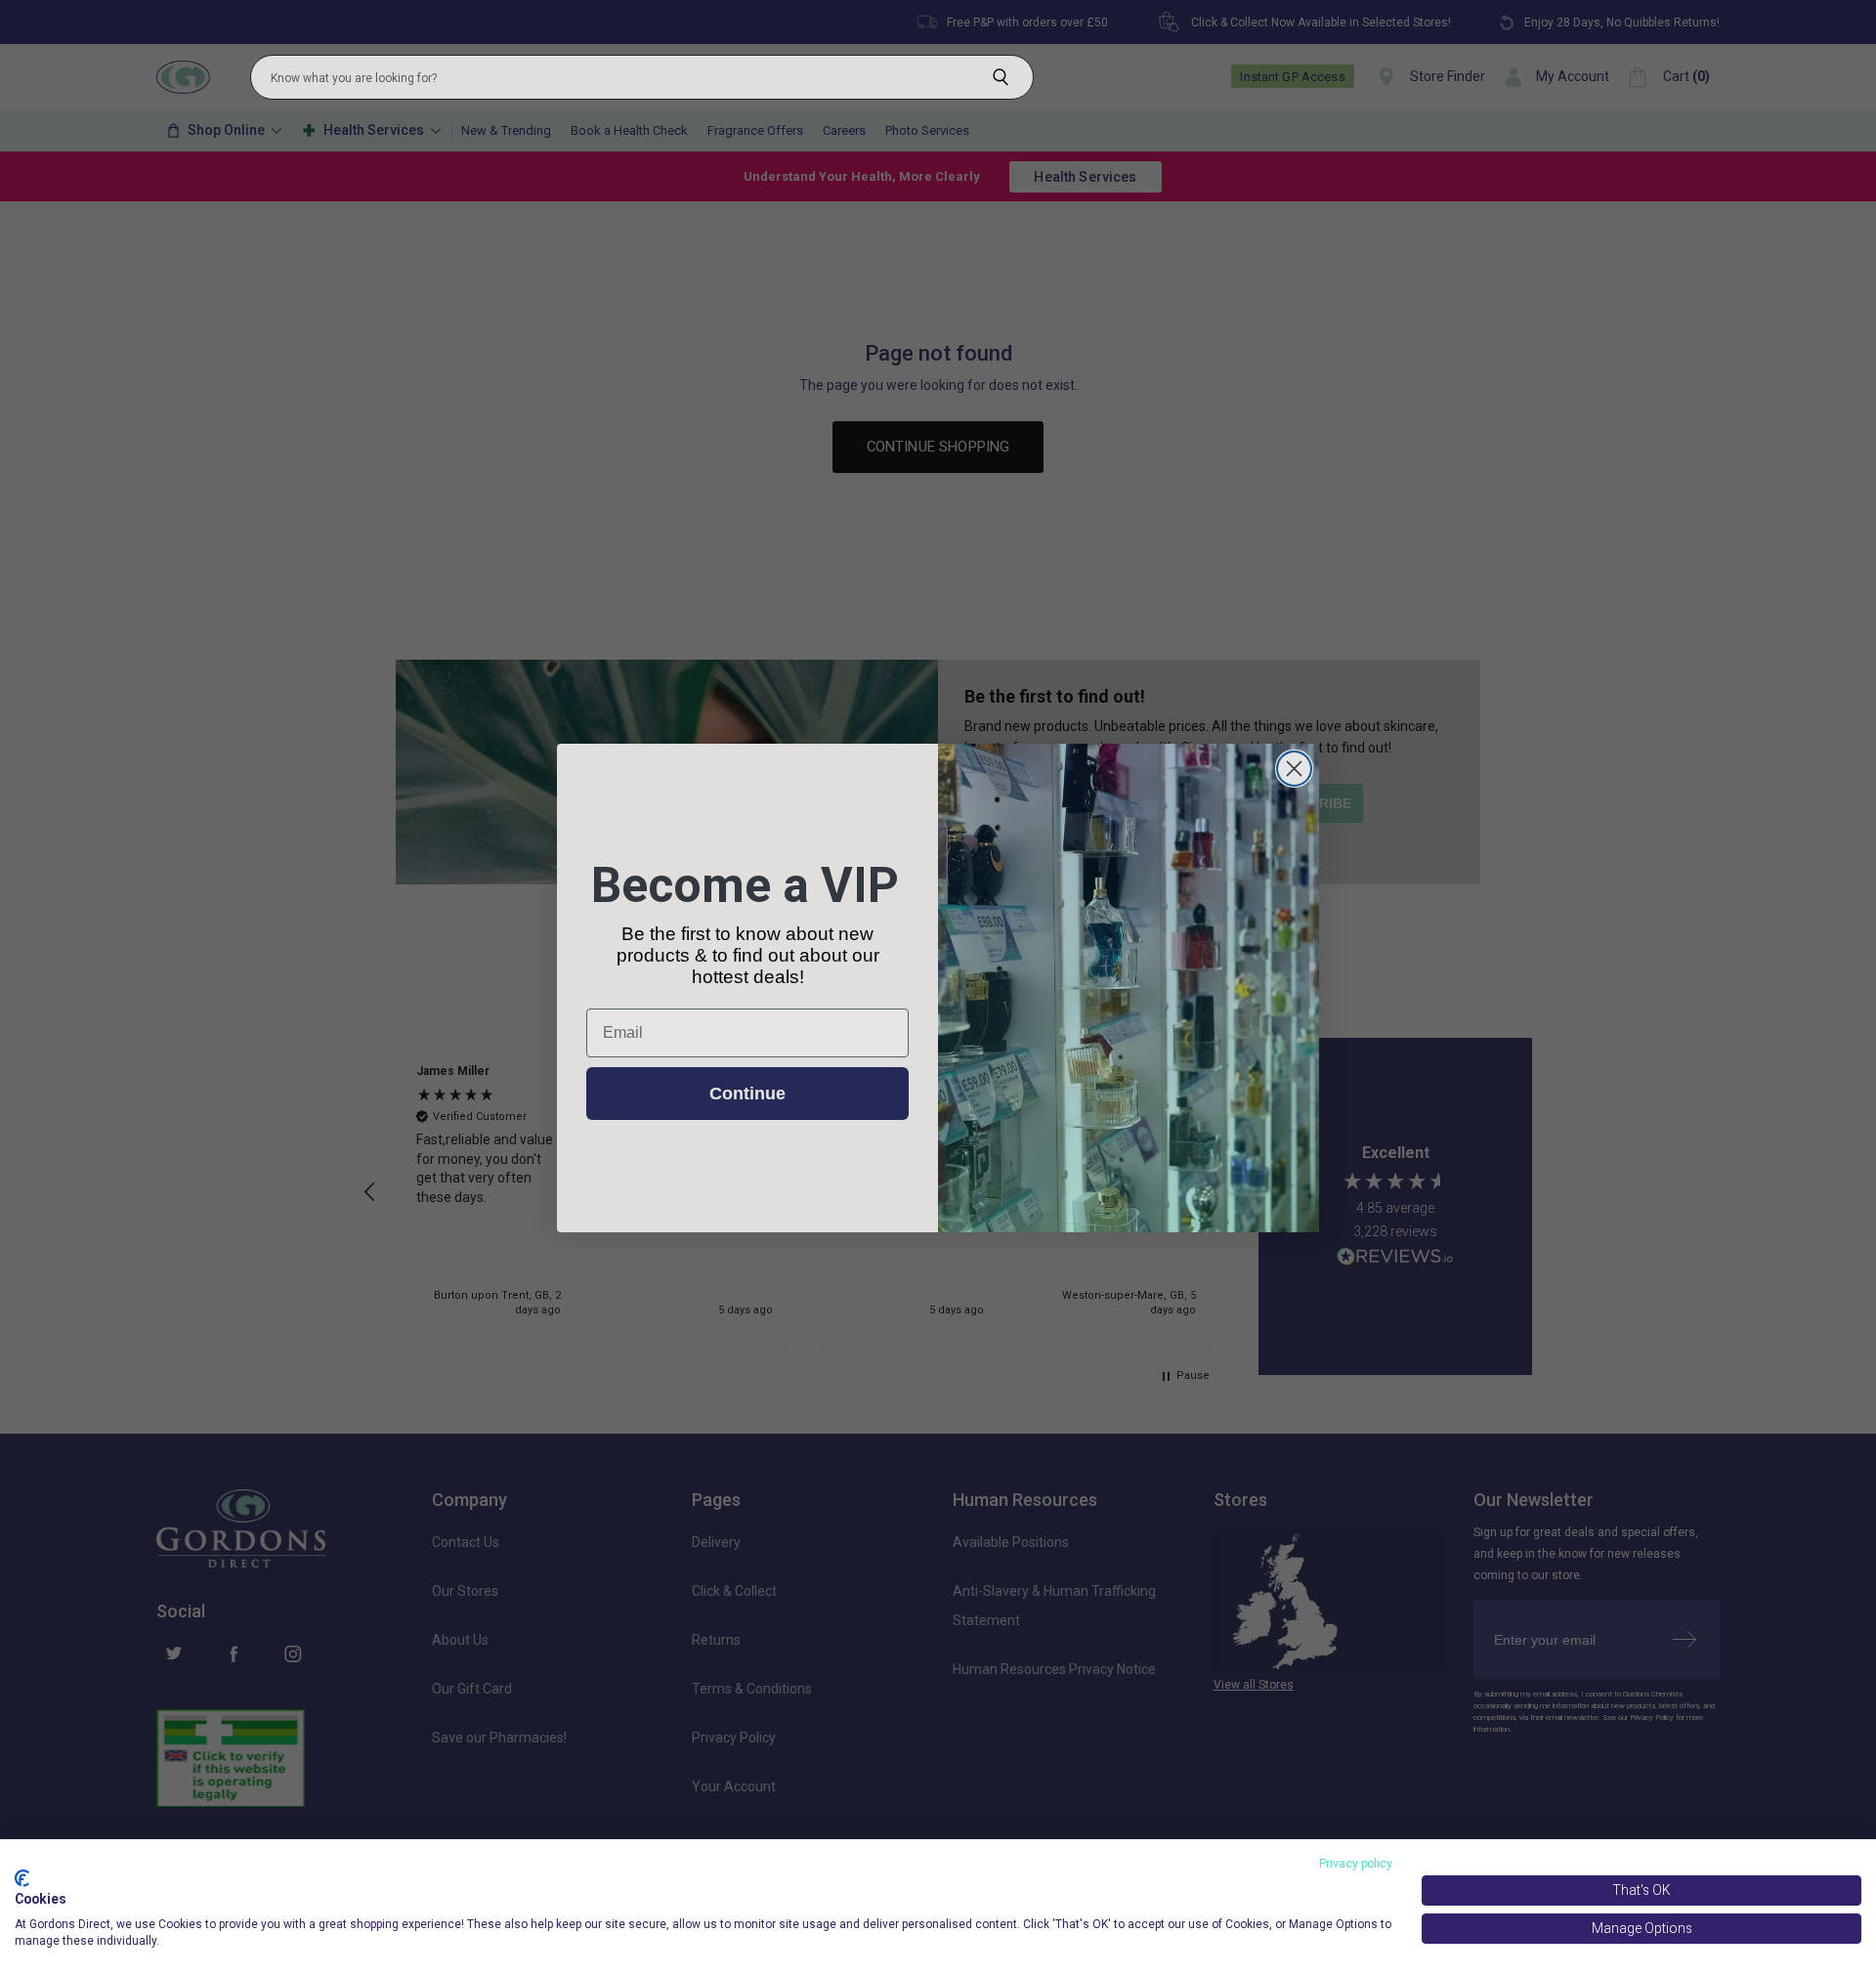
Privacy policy (1356, 1864)
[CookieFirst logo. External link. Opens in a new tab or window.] (22, 1878)
